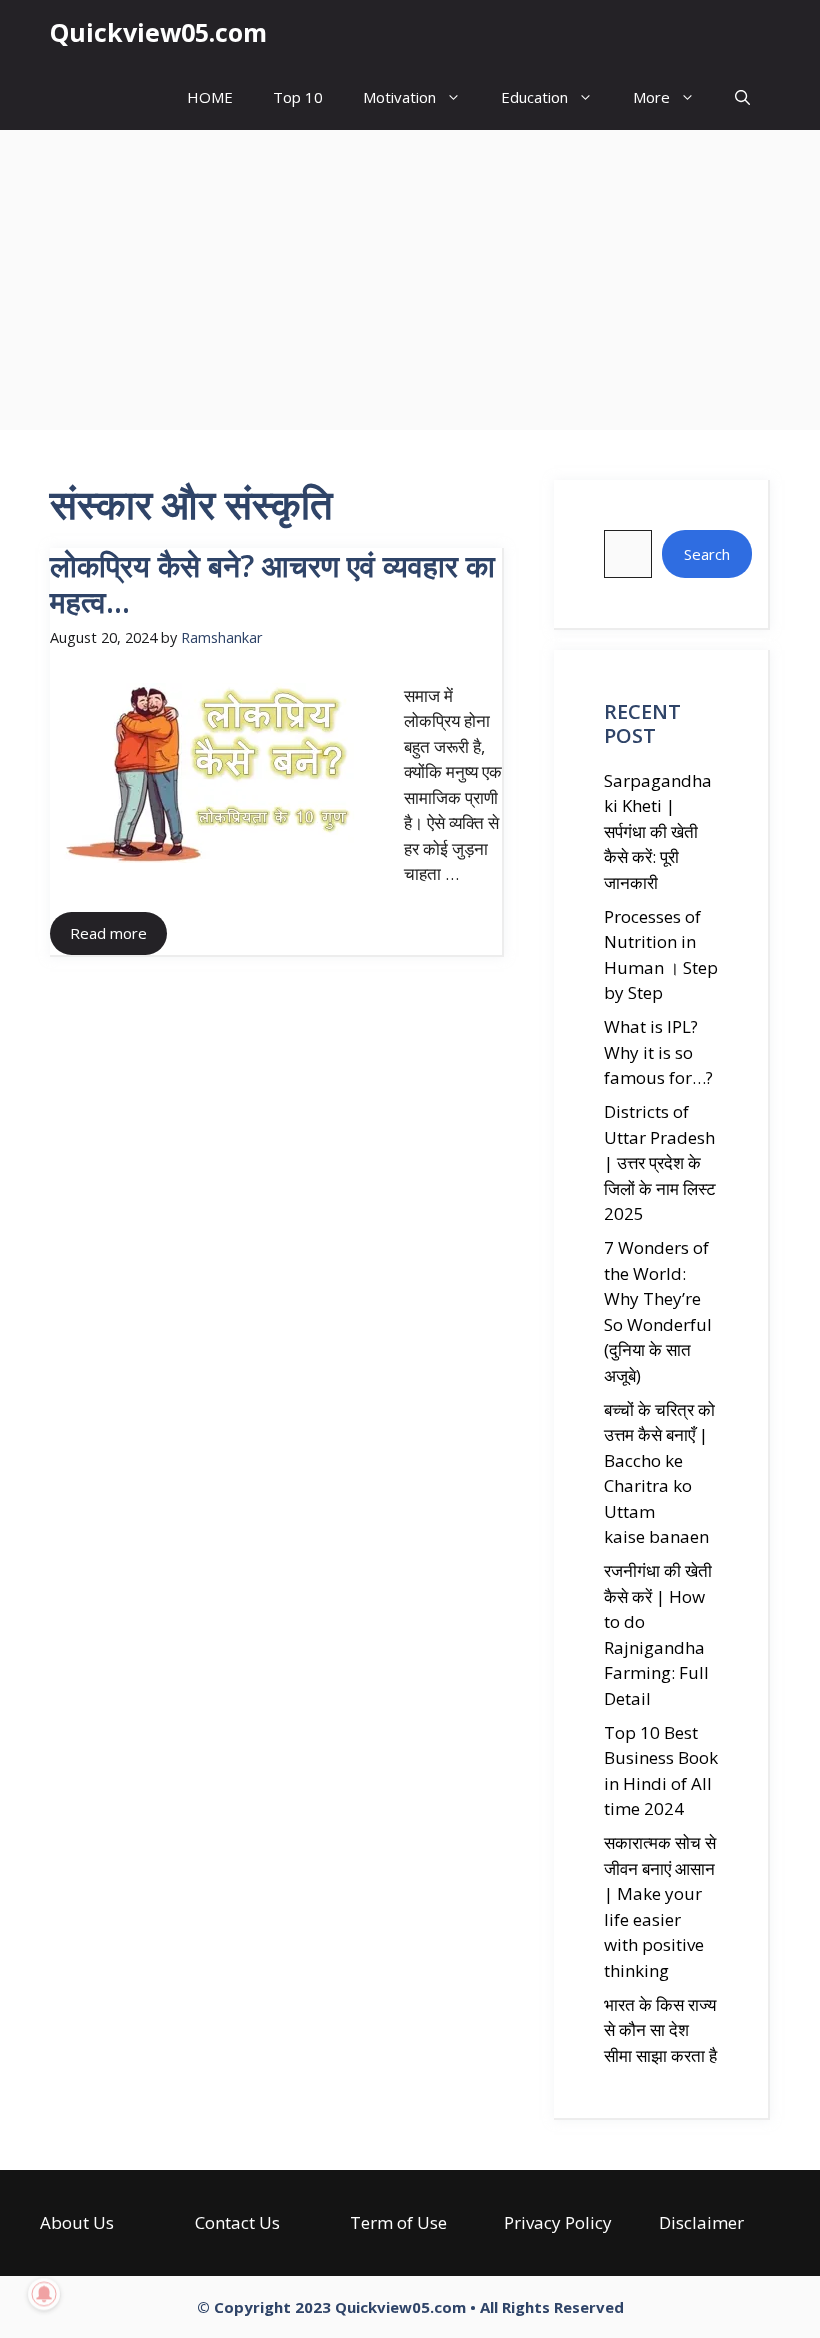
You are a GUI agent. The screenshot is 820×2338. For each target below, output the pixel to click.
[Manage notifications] (44, 2294)
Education (534, 97)
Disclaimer (701, 2222)
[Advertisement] (410, 280)
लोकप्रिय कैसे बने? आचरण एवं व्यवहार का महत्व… (272, 583)
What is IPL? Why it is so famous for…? (658, 1052)
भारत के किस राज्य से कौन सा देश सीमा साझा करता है (660, 2030)
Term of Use (398, 2222)
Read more (108, 933)
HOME (210, 97)
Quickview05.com (158, 32)
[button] (742, 97)
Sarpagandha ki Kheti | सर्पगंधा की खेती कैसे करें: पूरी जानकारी (658, 831)
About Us (77, 2222)
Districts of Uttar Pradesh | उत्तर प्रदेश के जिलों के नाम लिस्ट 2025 (660, 1162)
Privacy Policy (558, 2222)
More (651, 97)
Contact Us (237, 2222)
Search (707, 554)
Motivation (399, 97)
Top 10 (298, 97)
